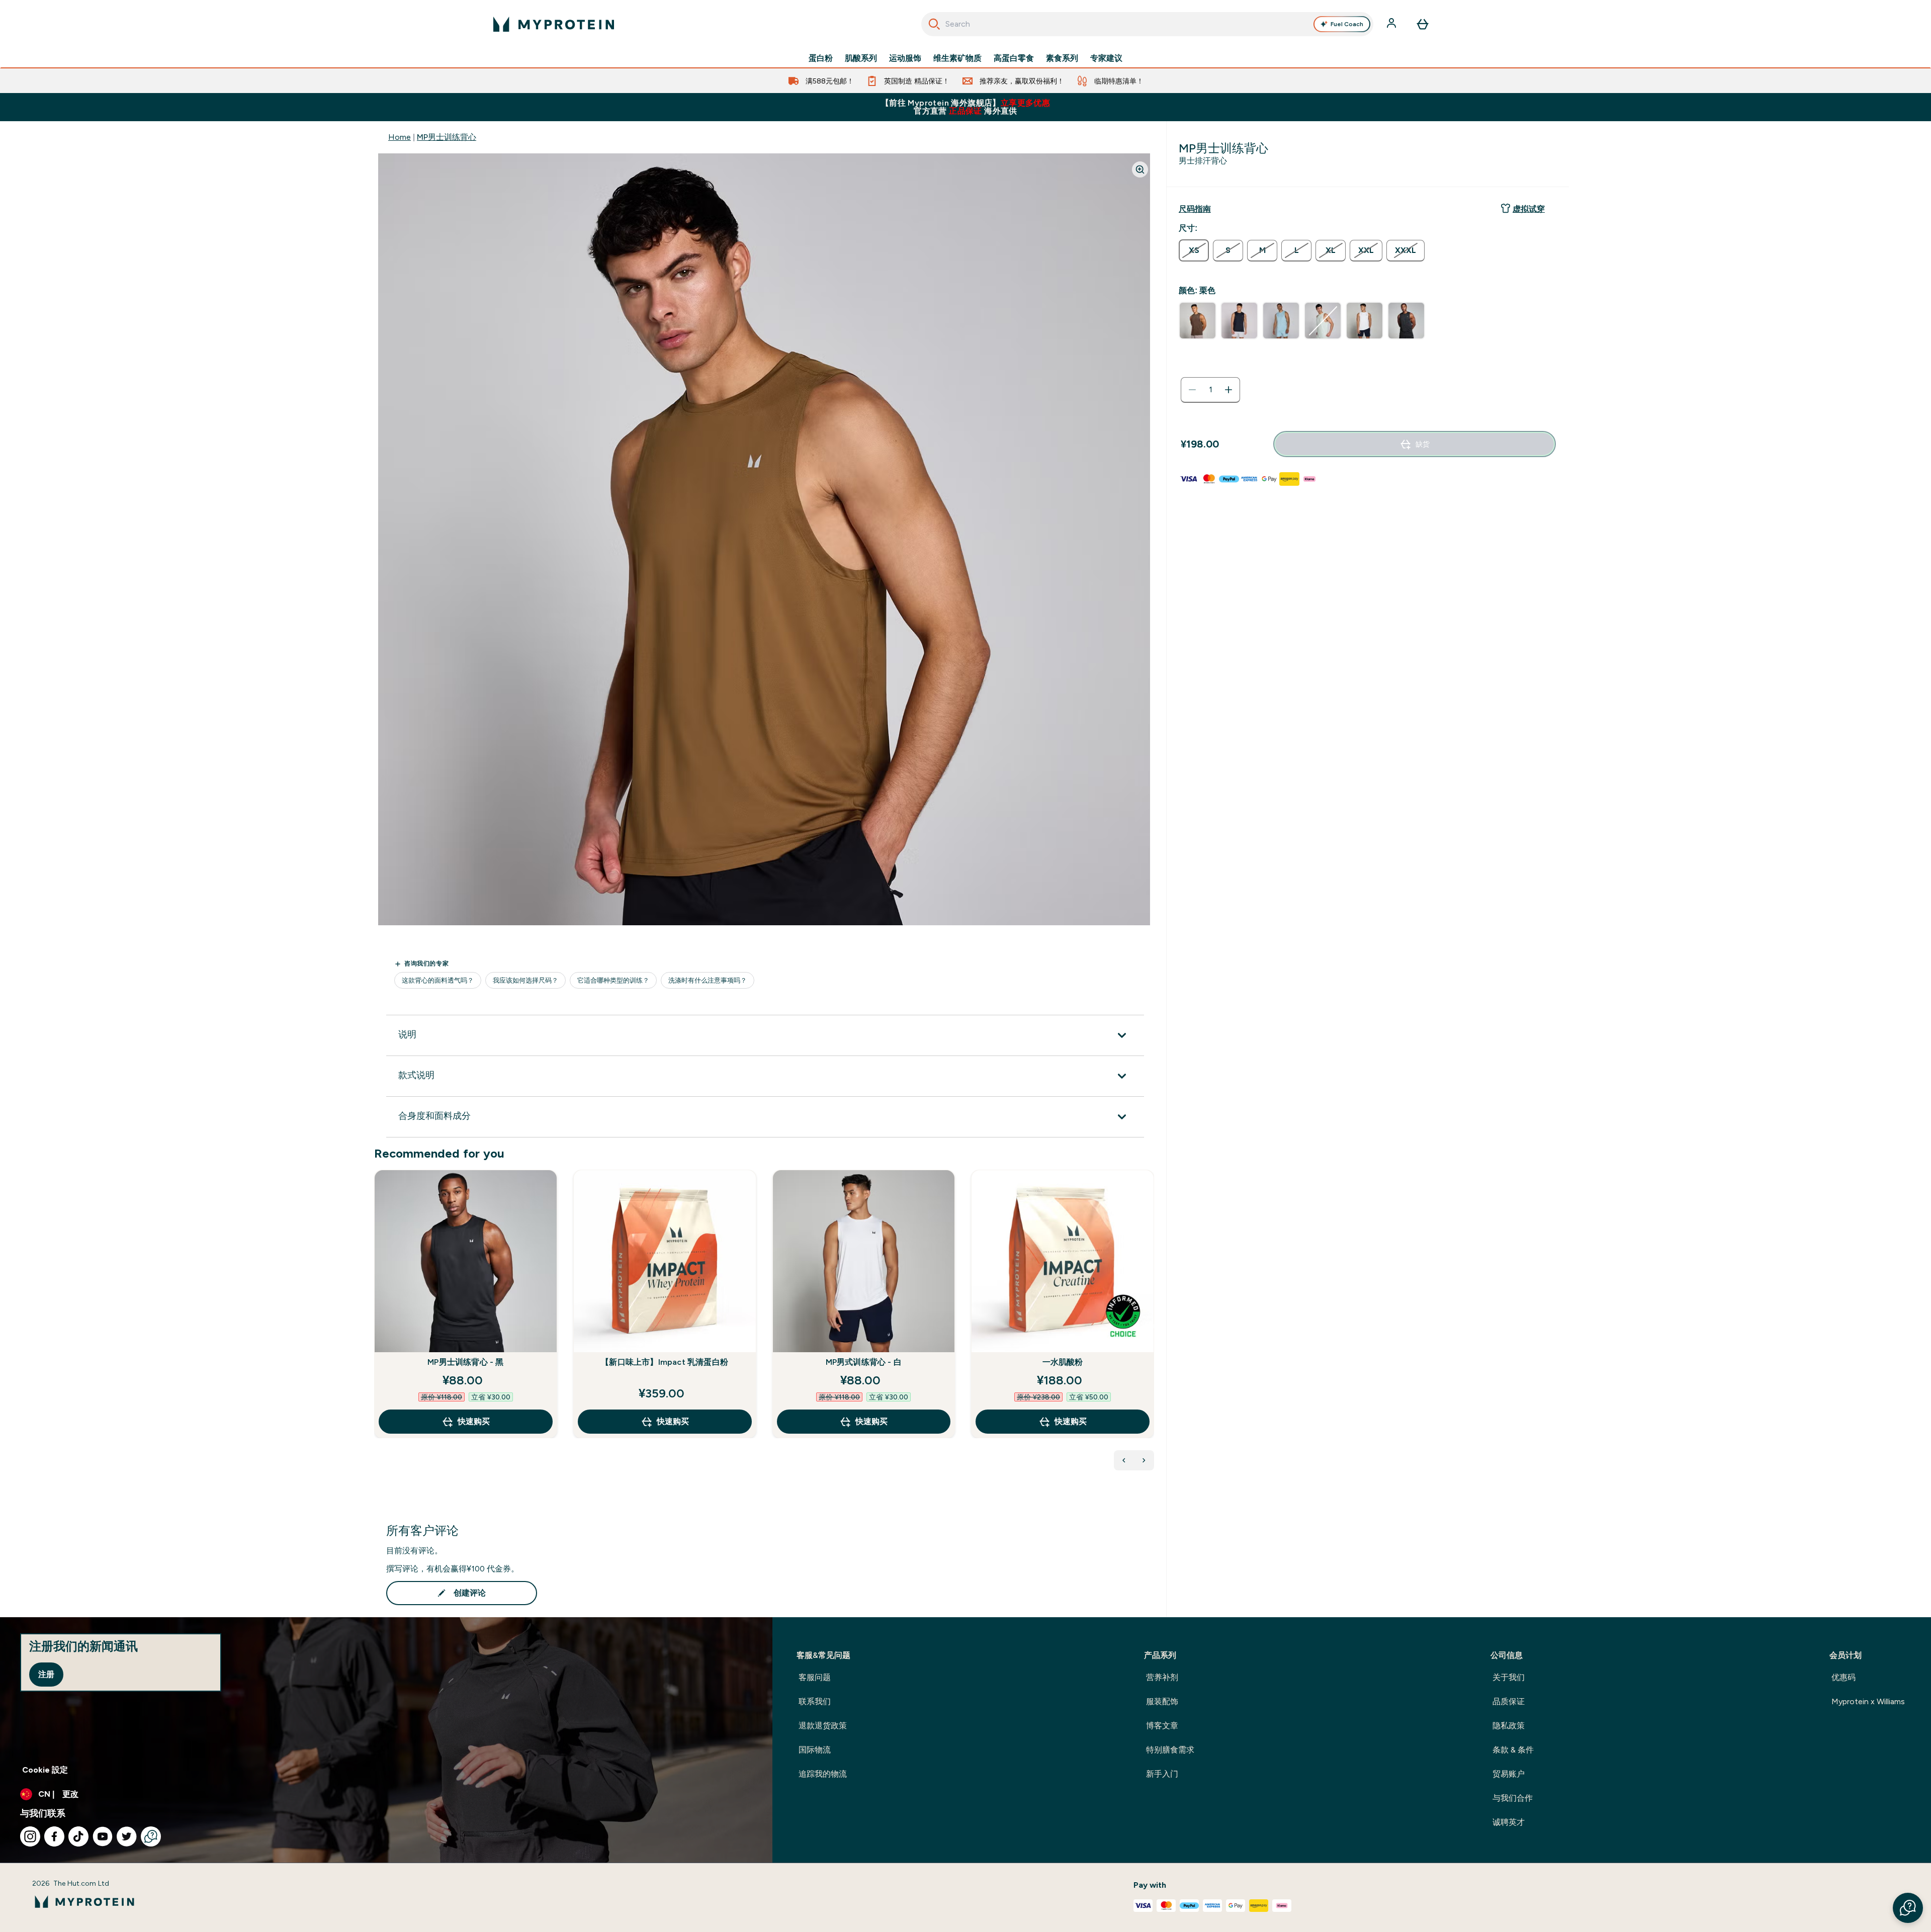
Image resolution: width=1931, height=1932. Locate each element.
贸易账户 (1509, 1774)
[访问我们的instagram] (30, 1836)
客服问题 (815, 1677)
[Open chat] (151, 1836)
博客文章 (1162, 1726)
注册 (46, 1674)
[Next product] (1144, 1460)
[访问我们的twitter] (127, 1836)
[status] (1210, 390)
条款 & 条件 (1513, 1750)
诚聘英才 (1509, 1822)
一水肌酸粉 (1063, 1362)
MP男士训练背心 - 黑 (465, 1362)
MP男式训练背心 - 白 (864, 1362)
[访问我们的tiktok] (78, 1836)
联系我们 (815, 1701)
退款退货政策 (823, 1726)
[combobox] (1147, 24)
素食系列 (1062, 58)
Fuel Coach (1347, 24)
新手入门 (1162, 1774)
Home (400, 137)
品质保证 (1509, 1701)
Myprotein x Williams (1868, 1701)
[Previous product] (1124, 1460)
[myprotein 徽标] (554, 24)
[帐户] (1392, 24)
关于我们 (1509, 1677)
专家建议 (1106, 58)
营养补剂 (1162, 1677)
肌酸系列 (861, 58)
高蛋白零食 (1014, 58)
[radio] (1194, 250)
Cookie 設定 (45, 1770)
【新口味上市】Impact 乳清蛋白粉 (665, 1362)
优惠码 (1844, 1677)
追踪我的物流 (823, 1774)
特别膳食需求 (1170, 1750)
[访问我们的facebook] (54, 1836)
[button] (1908, 1908)
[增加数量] (1228, 390)
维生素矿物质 (957, 58)
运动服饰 (905, 58)
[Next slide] (1152, 1326)
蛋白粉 (821, 58)
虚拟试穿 (1529, 209)
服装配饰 (1162, 1701)
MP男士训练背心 (447, 137)
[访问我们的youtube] (103, 1836)
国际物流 (815, 1750)
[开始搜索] (934, 24)
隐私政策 (1509, 1726)
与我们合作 (1513, 1798)
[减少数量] (1192, 390)
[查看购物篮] (1423, 24)
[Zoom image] (1140, 169)
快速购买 (474, 1421)
